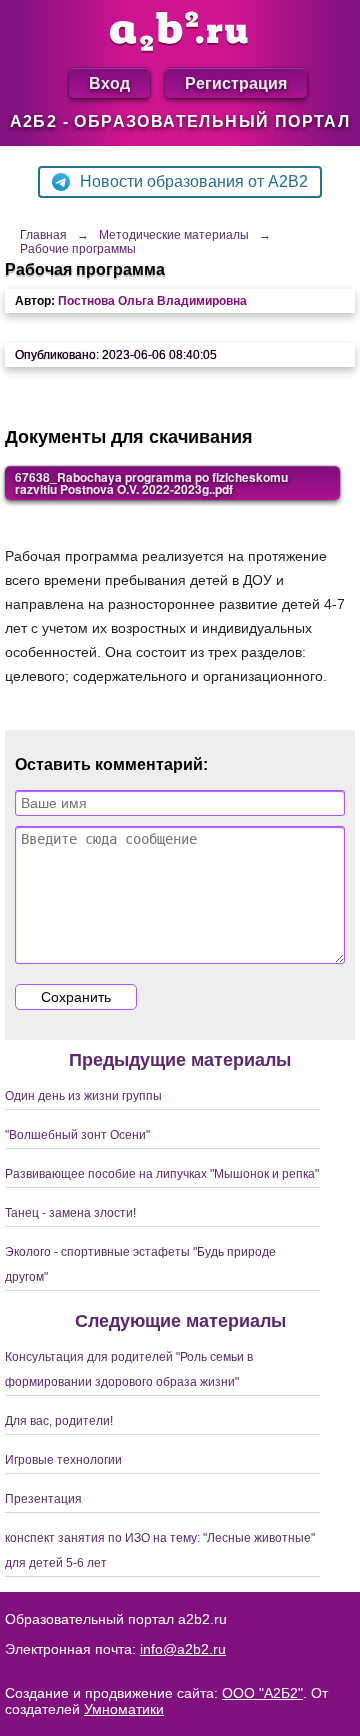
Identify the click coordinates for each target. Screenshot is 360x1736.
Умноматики (124, 1709)
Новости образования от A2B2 (194, 181)
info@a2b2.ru (183, 1649)
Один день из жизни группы (83, 1096)
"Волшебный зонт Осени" (77, 1135)
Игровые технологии (63, 1460)
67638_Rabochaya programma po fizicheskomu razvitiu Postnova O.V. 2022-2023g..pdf (151, 483)
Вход (109, 82)
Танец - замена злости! (70, 1213)
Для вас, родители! (59, 1421)
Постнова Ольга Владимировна (152, 301)
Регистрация (236, 82)
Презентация (43, 1499)
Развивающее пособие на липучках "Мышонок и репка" (162, 1174)
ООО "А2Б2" (262, 1693)
